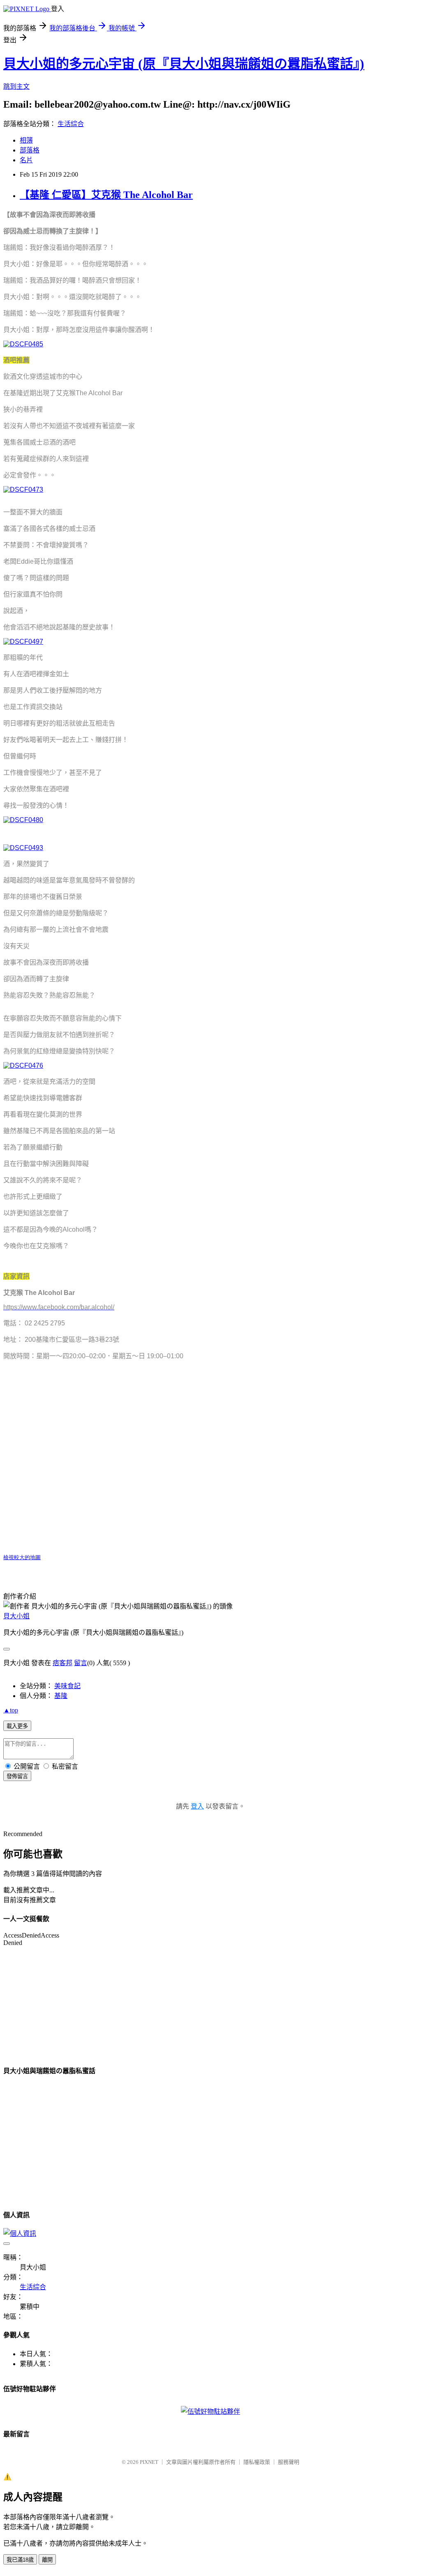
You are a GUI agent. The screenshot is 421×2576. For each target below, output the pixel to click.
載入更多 (17, 1726)
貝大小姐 (16, 1616)
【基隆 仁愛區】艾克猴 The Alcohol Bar (106, 195)
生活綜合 (71, 124)
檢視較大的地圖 (22, 1557)
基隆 (61, 1696)
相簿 (26, 140)
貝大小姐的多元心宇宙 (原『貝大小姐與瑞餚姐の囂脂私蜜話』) (184, 64)
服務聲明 (289, 2462)
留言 (81, 1663)
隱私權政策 (257, 2462)
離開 (47, 2560)
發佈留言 (17, 1776)
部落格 (30, 150)
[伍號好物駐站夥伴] (210, 2411)
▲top (11, 1710)
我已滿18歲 (20, 2560)
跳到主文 (16, 86)
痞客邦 (62, 1663)
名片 (26, 160)
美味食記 (67, 1686)
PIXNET (149, 2462)
